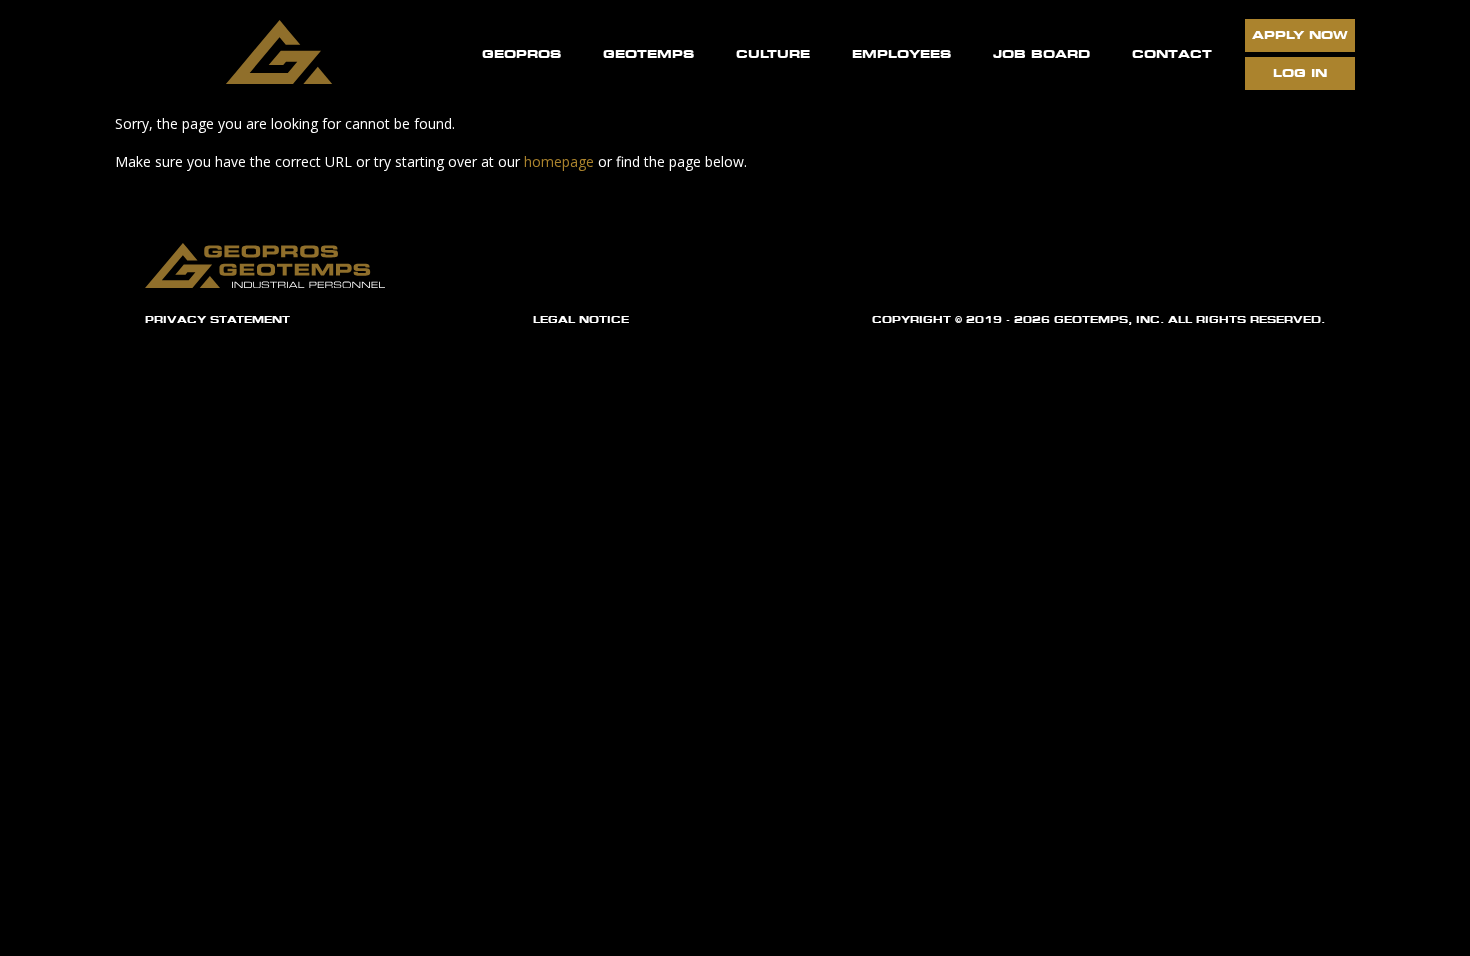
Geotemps (648, 53)
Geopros (521, 53)
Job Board (1041, 53)
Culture (773, 53)
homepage (559, 161)
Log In (1300, 72)
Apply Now (1300, 34)
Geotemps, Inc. (1109, 319)
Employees (901, 53)
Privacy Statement (217, 319)
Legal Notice (581, 319)
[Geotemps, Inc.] (285, 56)
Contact (1172, 53)
